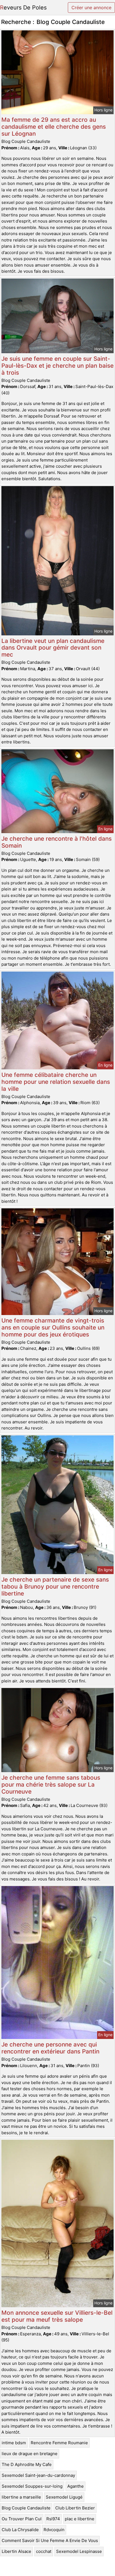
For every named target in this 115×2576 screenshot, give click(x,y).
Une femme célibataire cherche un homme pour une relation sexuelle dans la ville (56, 1082)
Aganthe (76, 2486)
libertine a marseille (21, 2497)
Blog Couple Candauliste (26, 2508)
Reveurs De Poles (23, 8)
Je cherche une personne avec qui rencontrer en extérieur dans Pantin (50, 2048)
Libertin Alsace (16, 2551)
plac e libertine (80, 2519)
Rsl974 (53, 2519)
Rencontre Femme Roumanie (59, 2443)
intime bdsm (14, 2443)
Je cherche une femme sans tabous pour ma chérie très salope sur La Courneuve (51, 1785)
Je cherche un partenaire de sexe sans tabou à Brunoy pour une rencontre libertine (55, 1586)
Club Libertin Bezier (75, 2508)
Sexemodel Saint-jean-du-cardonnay (38, 2475)
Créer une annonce (91, 8)
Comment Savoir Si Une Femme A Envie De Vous (50, 2540)
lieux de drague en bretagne (30, 2454)
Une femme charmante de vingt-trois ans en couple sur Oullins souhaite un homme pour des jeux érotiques (53, 1327)
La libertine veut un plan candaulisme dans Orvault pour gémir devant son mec (53, 648)
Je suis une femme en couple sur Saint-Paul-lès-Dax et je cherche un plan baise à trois (57, 366)
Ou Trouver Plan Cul (22, 2519)
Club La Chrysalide (20, 2530)
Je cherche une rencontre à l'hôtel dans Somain (57, 842)
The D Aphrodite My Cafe (27, 2464)
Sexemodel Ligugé (64, 2497)
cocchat (44, 2551)
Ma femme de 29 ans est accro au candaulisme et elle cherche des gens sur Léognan (54, 127)
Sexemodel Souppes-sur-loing (32, 2486)
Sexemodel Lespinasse (79, 2551)
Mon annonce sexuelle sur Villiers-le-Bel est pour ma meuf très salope (57, 2316)
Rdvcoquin (54, 2530)
